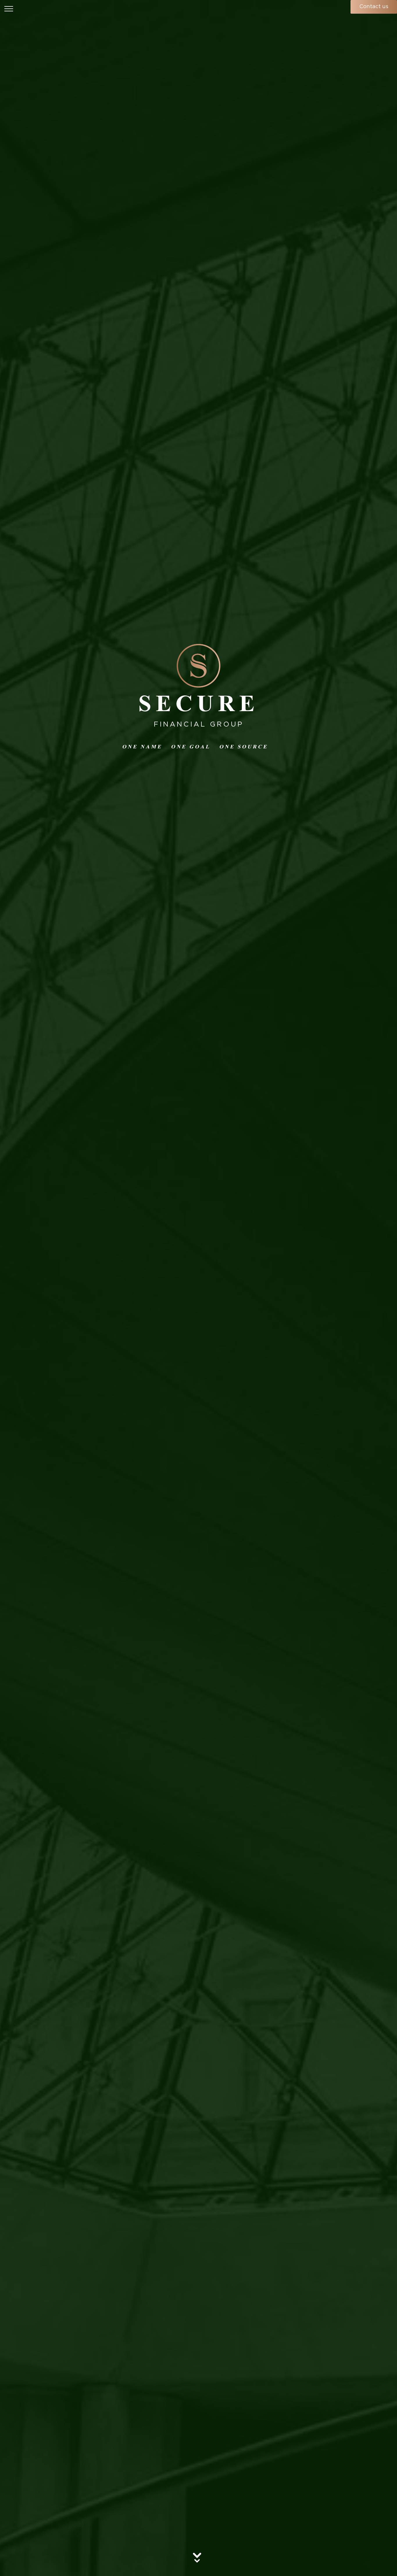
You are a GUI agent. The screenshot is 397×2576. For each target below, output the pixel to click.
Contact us (374, 7)
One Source (244, 747)
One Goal (191, 747)
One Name (142, 747)
